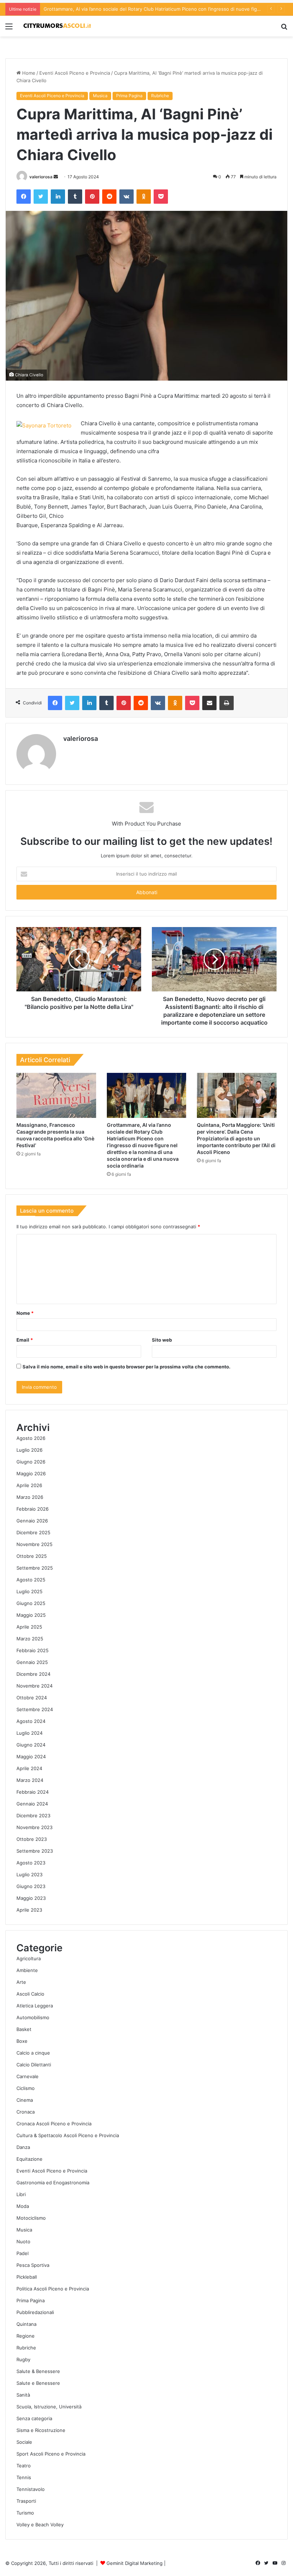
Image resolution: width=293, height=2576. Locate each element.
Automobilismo (33, 2017)
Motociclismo (31, 2218)
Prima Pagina (129, 96)
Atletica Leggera (35, 2006)
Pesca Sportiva (33, 2265)
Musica (100, 96)
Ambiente (27, 1970)
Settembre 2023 (35, 1851)
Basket (24, 2029)
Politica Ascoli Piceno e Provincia (53, 2289)
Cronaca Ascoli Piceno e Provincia (54, 2124)
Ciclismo (26, 2088)
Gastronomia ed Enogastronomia (53, 2183)
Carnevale (28, 2076)
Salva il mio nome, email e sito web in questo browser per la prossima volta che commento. (126, 1367)
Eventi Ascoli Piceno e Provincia (75, 73)
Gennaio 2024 (32, 1804)
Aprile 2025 (29, 1627)
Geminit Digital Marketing (135, 2563)
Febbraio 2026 (33, 1509)
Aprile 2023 (29, 1910)
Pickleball (27, 2277)
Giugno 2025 (31, 1603)
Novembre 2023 (34, 1827)
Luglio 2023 (29, 1874)
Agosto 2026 (31, 1438)
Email (25, 1340)
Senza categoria (34, 2418)
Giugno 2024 (31, 1745)
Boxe (22, 2041)
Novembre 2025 (34, 1544)
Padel (23, 2253)
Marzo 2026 (30, 1497)
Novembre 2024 (34, 1686)
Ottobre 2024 (32, 1698)
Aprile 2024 (29, 1768)
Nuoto (23, 2241)
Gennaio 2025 (32, 1662)
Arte (21, 1982)
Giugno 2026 (31, 1462)
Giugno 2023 (31, 1886)
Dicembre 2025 (33, 1532)
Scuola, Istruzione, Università (49, 2407)
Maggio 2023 (31, 1898)
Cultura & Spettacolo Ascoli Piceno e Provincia (68, 2135)
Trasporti (26, 2501)
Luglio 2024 (29, 1733)
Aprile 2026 (29, 1485)
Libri (21, 2194)
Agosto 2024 (31, 1721)
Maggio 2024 (31, 1757)
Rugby (23, 2359)
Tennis (24, 2477)
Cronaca (26, 2112)
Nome (25, 1313)
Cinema (25, 2100)
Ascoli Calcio (30, 1994)
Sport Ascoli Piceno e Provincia (51, 2454)
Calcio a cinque (33, 2053)
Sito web (162, 1340)
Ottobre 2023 (32, 1839)
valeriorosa (41, 177)
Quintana (26, 2324)
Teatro (24, 2466)
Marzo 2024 (30, 1780)
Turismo (25, 2513)
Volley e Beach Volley (40, 2525)
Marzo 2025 (30, 1639)
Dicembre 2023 (33, 1815)
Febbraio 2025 (33, 1650)
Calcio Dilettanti (34, 2065)
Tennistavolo (31, 2489)
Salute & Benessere (38, 2371)
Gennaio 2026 (32, 1521)
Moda (23, 2206)
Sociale (24, 2442)
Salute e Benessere (38, 2383)
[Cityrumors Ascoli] (57, 26)
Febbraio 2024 (33, 1792)
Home (28, 73)
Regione (26, 2336)
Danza (23, 2147)
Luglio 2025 (29, 1591)
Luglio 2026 (29, 1450)
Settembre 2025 (35, 1568)
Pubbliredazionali (35, 2312)
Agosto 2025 (31, 1580)
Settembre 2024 (35, 1709)
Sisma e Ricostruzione (41, 2430)
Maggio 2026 (31, 1473)
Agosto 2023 (31, 1863)
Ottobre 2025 (32, 1556)
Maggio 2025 (31, 1615)
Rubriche (160, 96)
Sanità (23, 2395)
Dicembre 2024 (33, 1674)
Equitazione (29, 2159)
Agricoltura (29, 1958)
